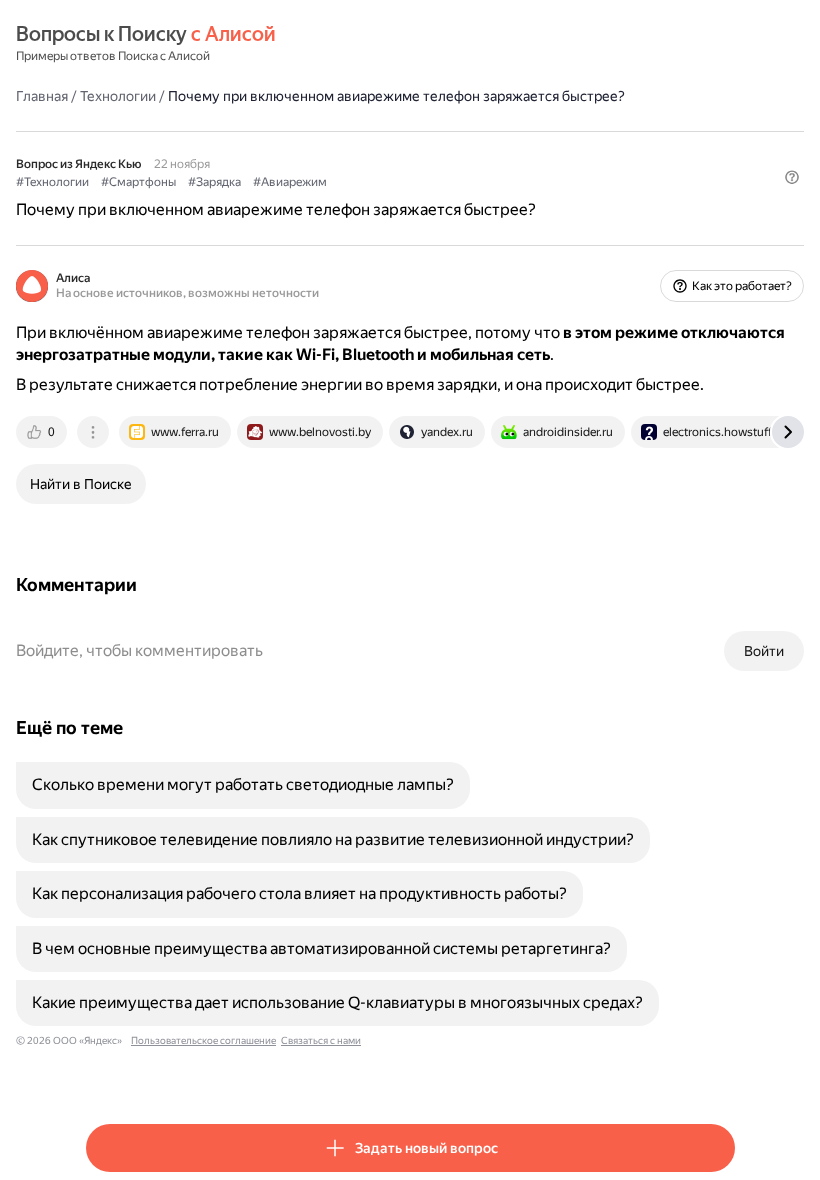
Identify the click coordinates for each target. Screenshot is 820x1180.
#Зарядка (214, 182)
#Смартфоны (138, 182)
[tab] (43, 432)
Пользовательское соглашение (203, 1040)
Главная (42, 96)
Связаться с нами (321, 1040)
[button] (792, 177)
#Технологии (52, 182)
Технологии (118, 96)
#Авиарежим (290, 182)
